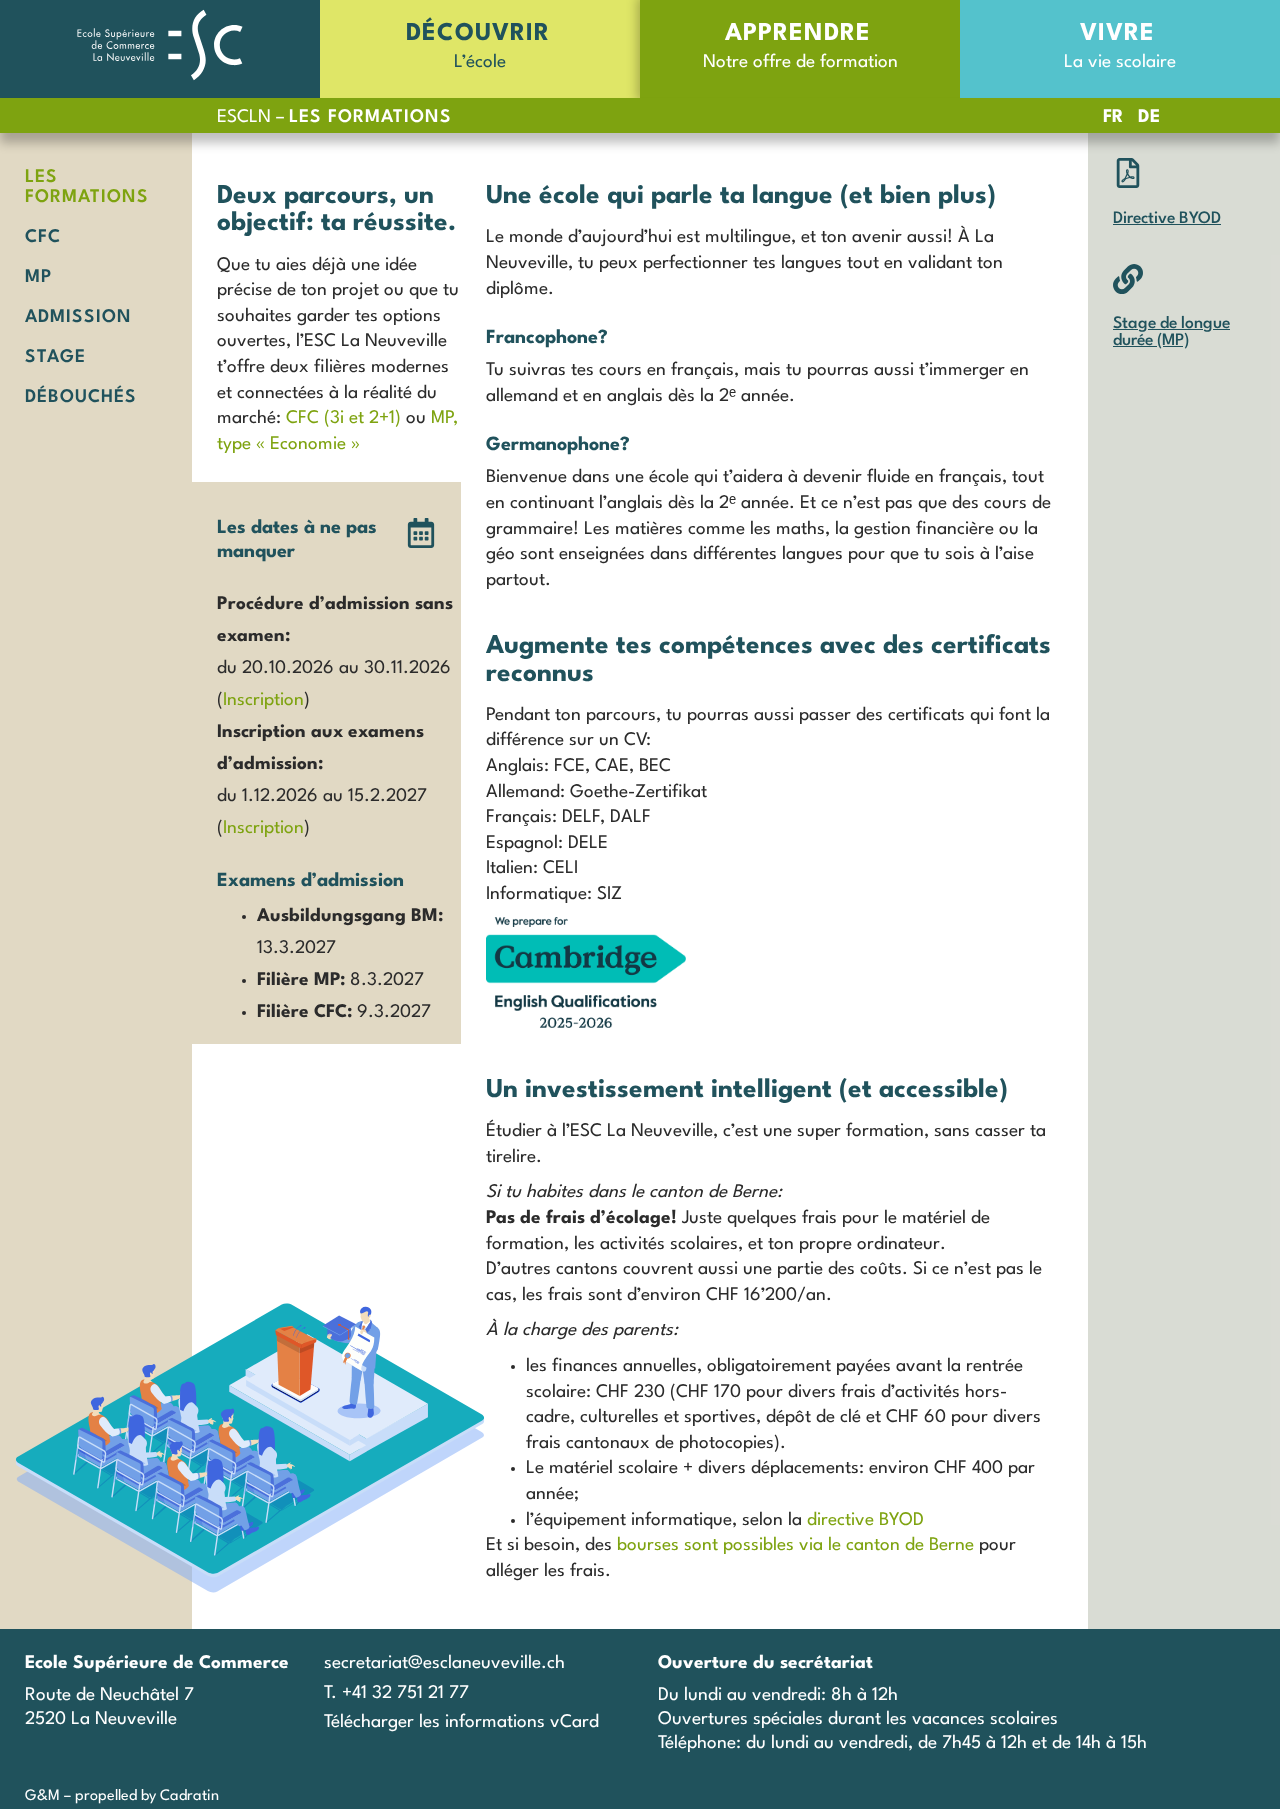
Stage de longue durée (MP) (1171, 333)
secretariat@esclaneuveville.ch (444, 1663)
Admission (78, 317)
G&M (42, 1796)
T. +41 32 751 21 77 (396, 1693)
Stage (55, 357)
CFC (43, 237)
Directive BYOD (1167, 219)
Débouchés (81, 397)
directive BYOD (865, 1520)
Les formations (87, 187)
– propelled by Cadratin (139, 1796)
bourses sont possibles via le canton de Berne (793, 1545)
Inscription (263, 700)
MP (38, 277)
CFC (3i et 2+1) (343, 418)
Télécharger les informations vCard (461, 1722)
